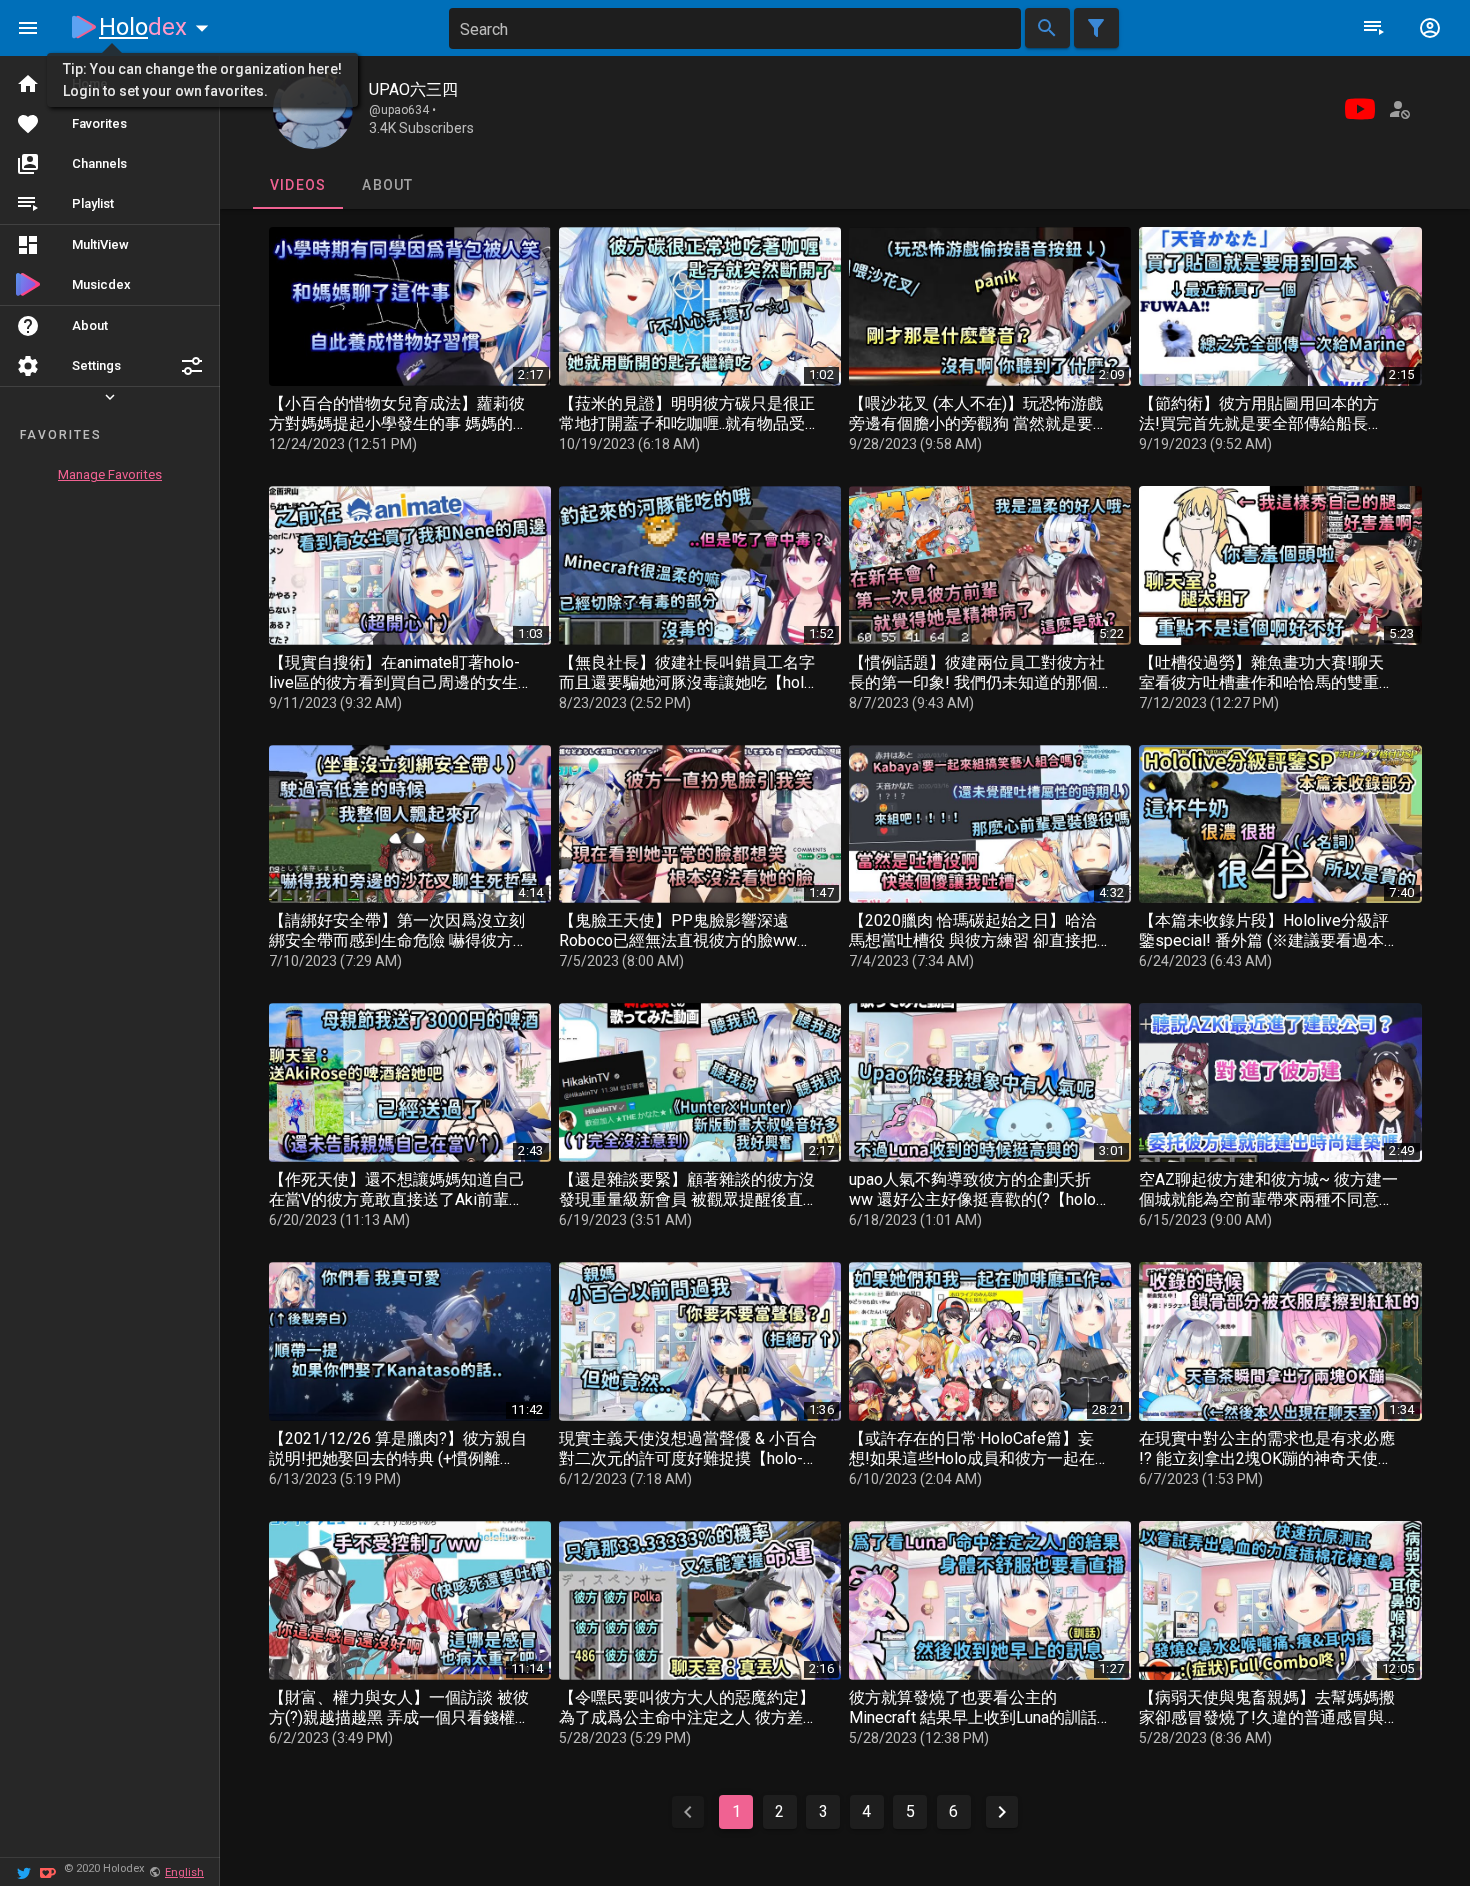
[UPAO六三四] (313, 109)
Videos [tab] (297, 185)
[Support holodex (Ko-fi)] (48, 1871)
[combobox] (735, 28)
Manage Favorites (110, 474)
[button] (192, 366)
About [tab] (387, 185)
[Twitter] (24, 1871)
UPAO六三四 (413, 89)
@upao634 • (402, 110)
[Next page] (1002, 1812)
